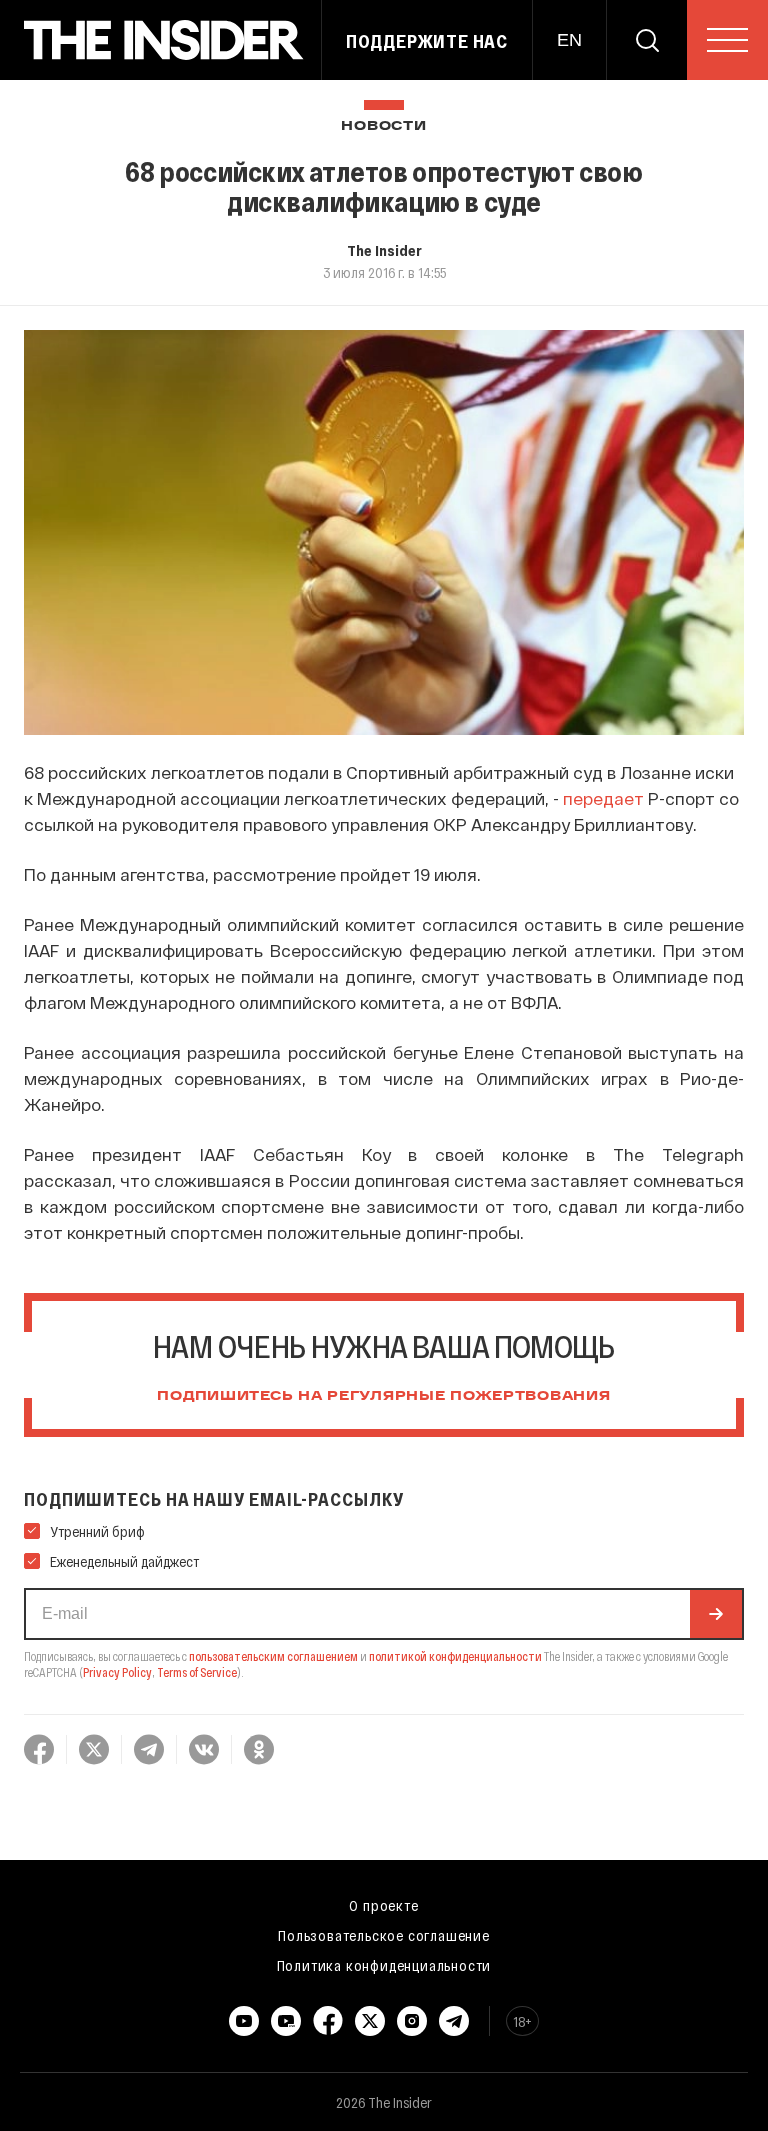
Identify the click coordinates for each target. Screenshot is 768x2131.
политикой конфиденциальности (455, 1656)
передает (603, 798)
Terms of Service (197, 1672)
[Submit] (716, 1614)
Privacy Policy (117, 1672)
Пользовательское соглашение (384, 1935)
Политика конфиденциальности (384, 1965)
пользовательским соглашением (273, 1656)
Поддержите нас (427, 41)
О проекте (383, 1905)
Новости (383, 126)
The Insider (384, 250)
